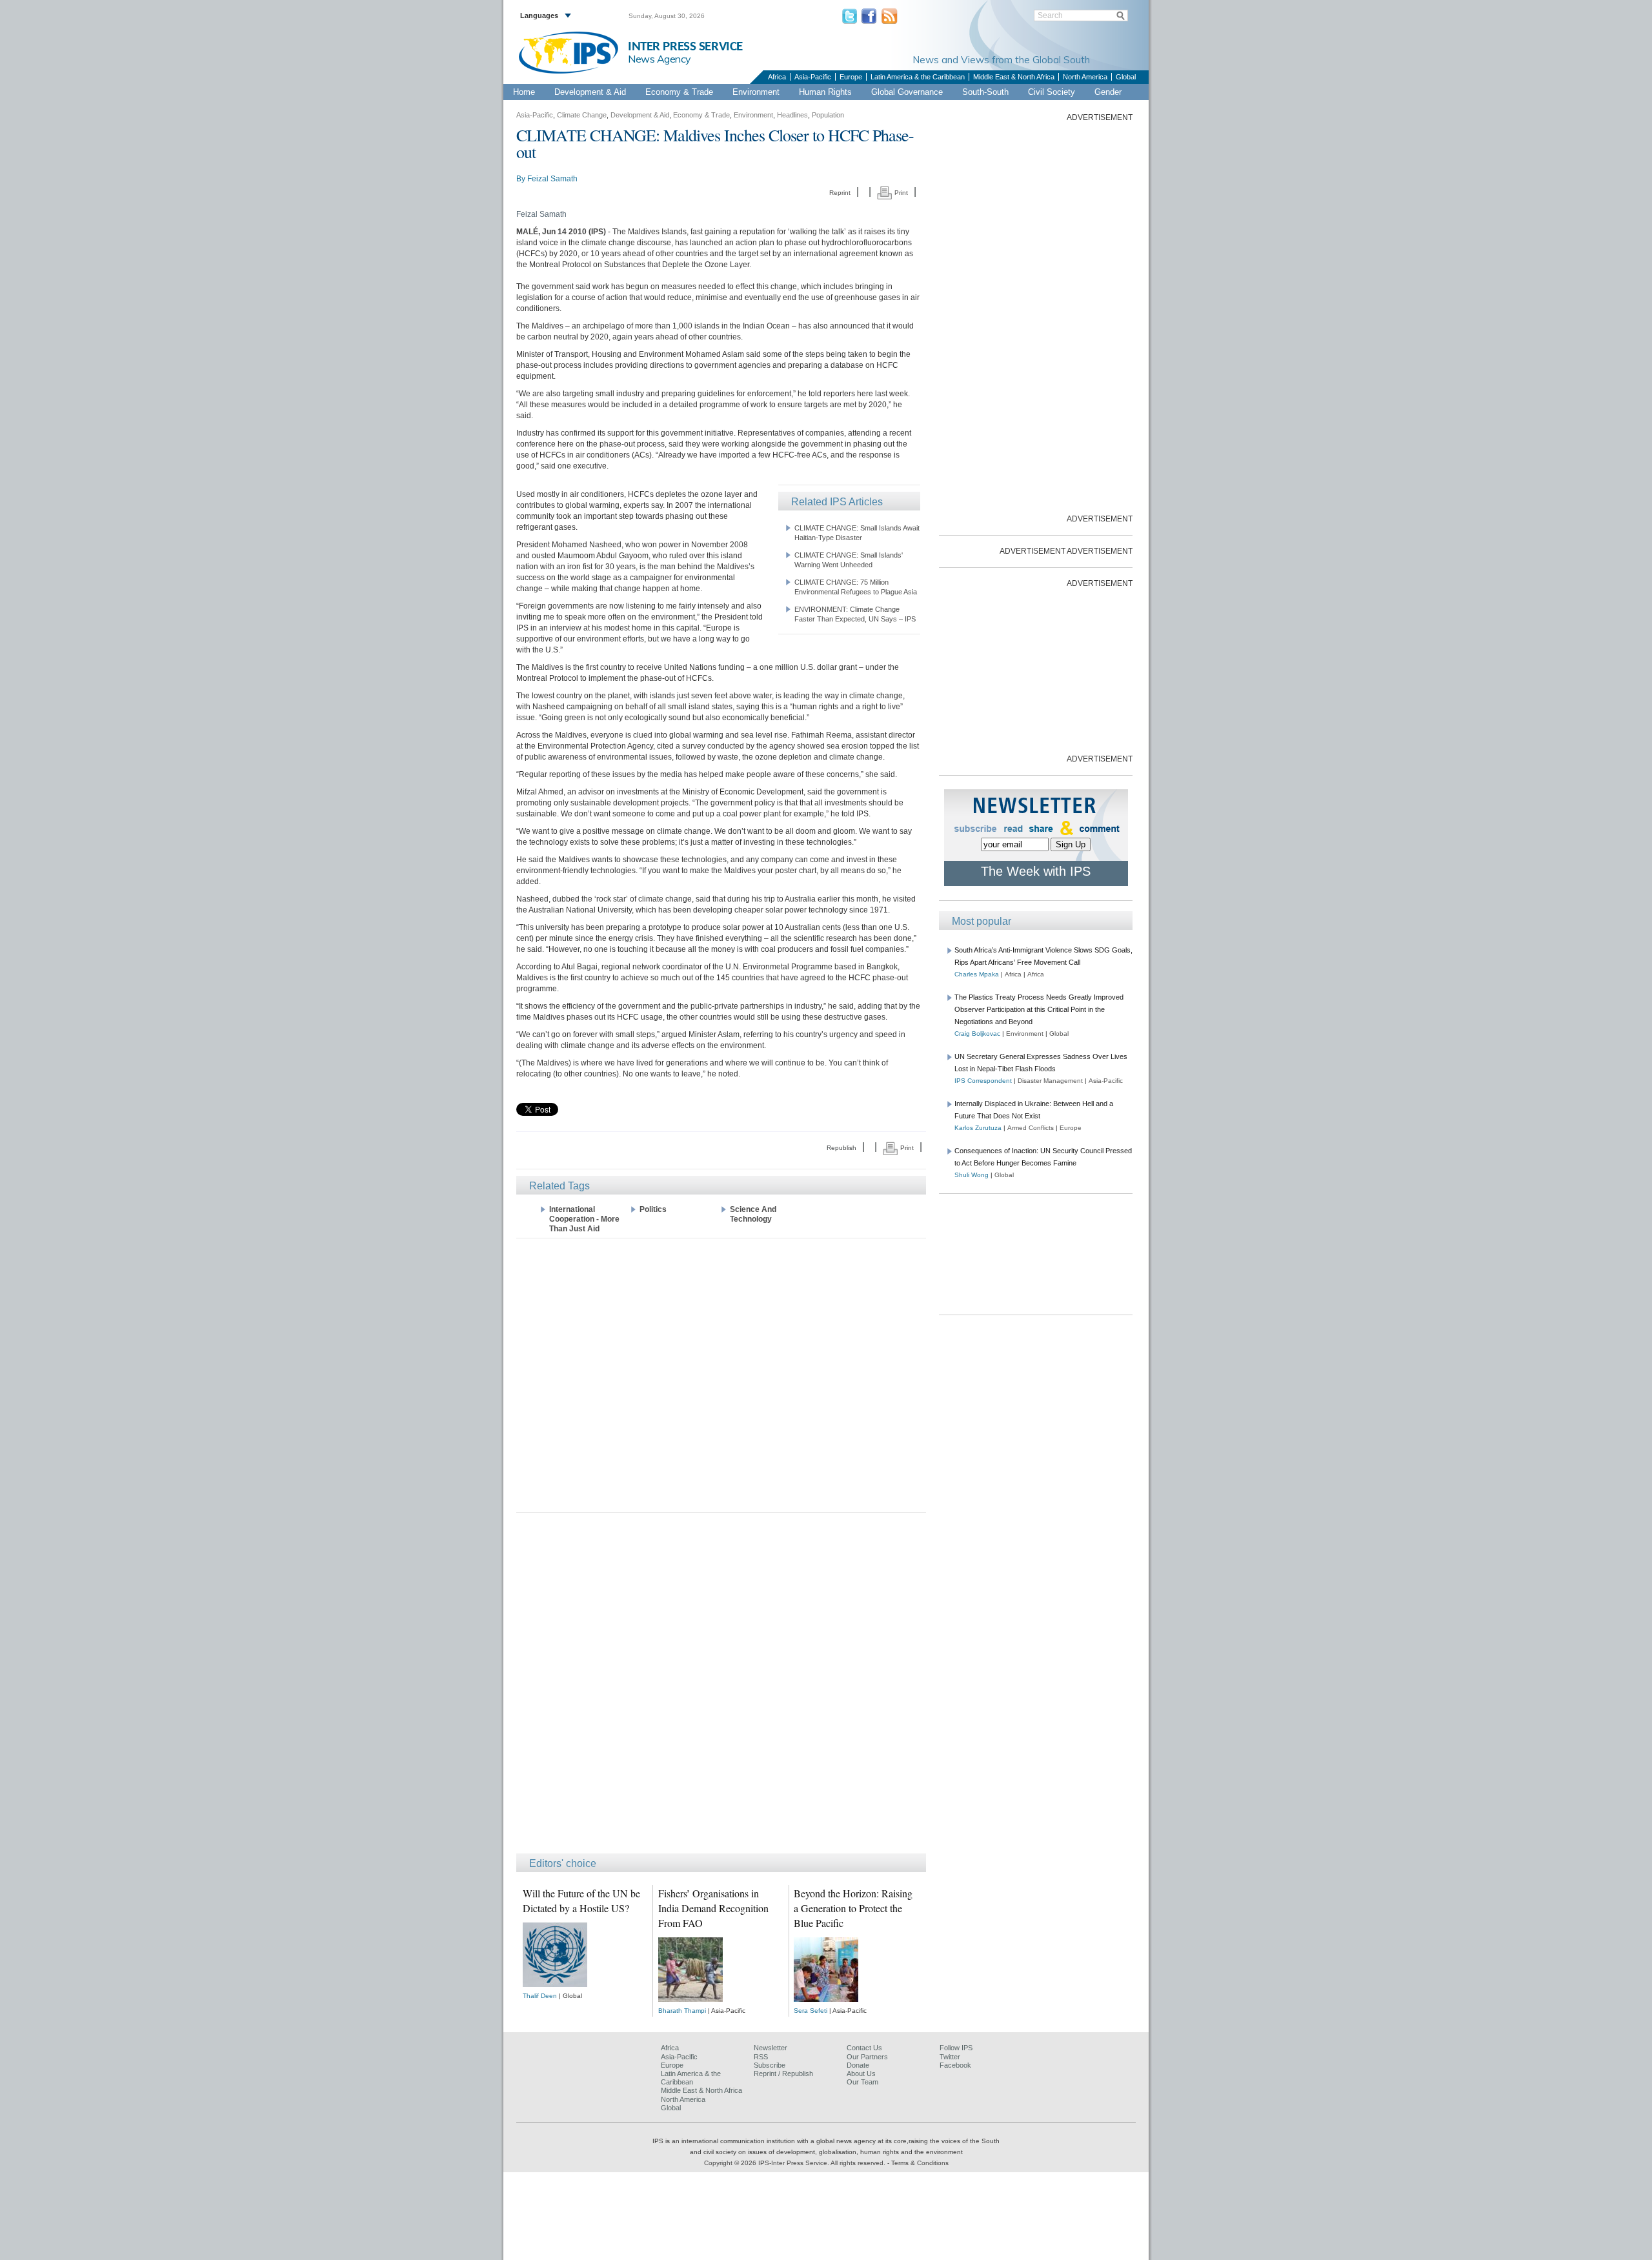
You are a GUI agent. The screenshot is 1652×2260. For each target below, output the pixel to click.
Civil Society (1052, 92)
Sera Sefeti (811, 2011)
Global (1126, 77)
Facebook (955, 2065)
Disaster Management (1050, 1081)
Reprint (840, 193)
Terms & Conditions (920, 2163)
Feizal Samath (552, 179)
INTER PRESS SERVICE (685, 47)
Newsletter (771, 2048)
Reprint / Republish (783, 2073)
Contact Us (864, 2048)
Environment (756, 92)
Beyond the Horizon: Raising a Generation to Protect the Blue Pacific (853, 1908)
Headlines (792, 115)
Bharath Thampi (682, 2011)
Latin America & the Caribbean (918, 77)
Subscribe (770, 2065)
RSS (761, 2057)
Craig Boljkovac (977, 1034)
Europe (851, 77)
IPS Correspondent (983, 1081)
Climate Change (582, 115)
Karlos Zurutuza (978, 1128)
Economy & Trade (679, 92)
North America (1085, 77)
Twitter (950, 2057)
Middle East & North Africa (1014, 77)
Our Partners (867, 2057)
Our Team (862, 2082)
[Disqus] (721, 1689)
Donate (858, 2065)
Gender (1108, 92)
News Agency (660, 59)
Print (900, 193)
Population (828, 115)
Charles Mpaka (977, 974)
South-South (985, 92)
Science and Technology (753, 1214)
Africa (777, 77)
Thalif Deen (540, 1996)
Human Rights (825, 92)
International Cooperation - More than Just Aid (584, 1219)
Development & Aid (590, 92)
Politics (653, 1209)
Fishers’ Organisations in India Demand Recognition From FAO (713, 1908)
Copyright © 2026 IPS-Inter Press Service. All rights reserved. (796, 2163)
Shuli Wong (972, 1175)
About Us (861, 2073)
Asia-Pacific (813, 77)
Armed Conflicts (1031, 1128)
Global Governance (907, 92)
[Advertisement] (721, 1374)
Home (524, 92)
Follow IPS (956, 2048)
